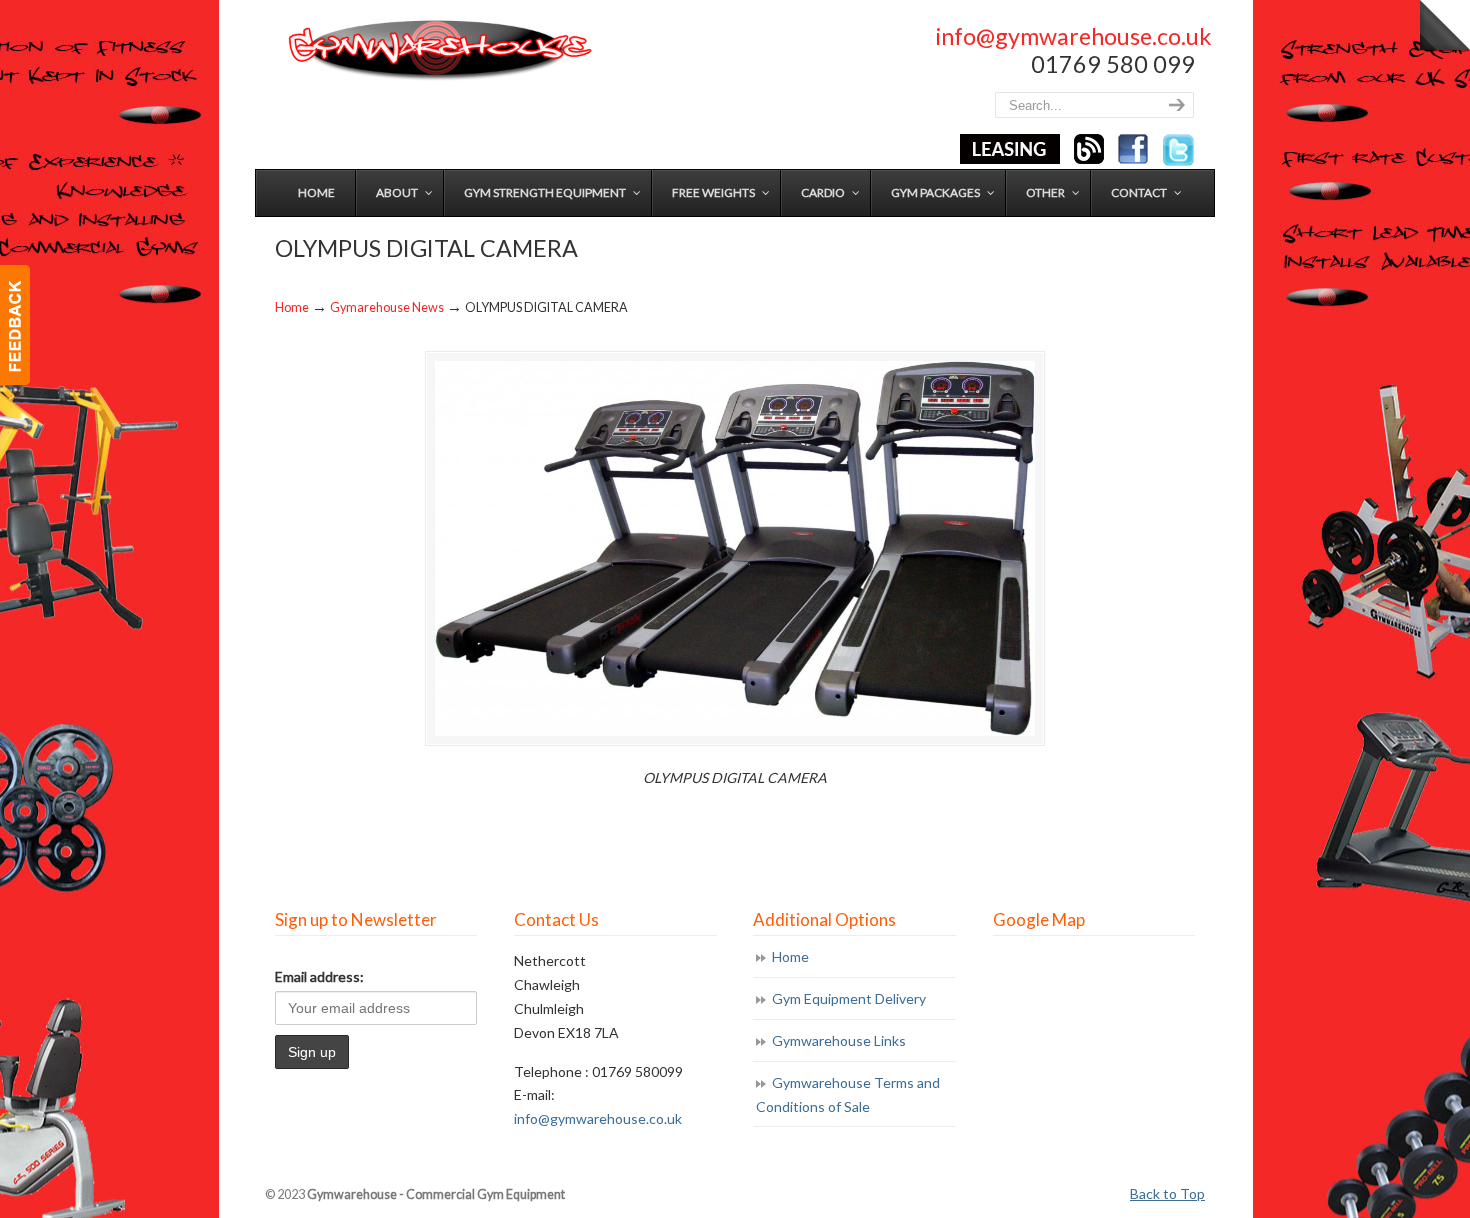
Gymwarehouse (438, 50)
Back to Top (1167, 1193)
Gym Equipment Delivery (849, 998)
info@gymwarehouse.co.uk (1073, 36)
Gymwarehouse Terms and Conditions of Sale (848, 1094)
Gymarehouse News (387, 307)
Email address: (319, 976)
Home (292, 307)
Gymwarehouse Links (839, 1040)
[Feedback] (15, 325)
